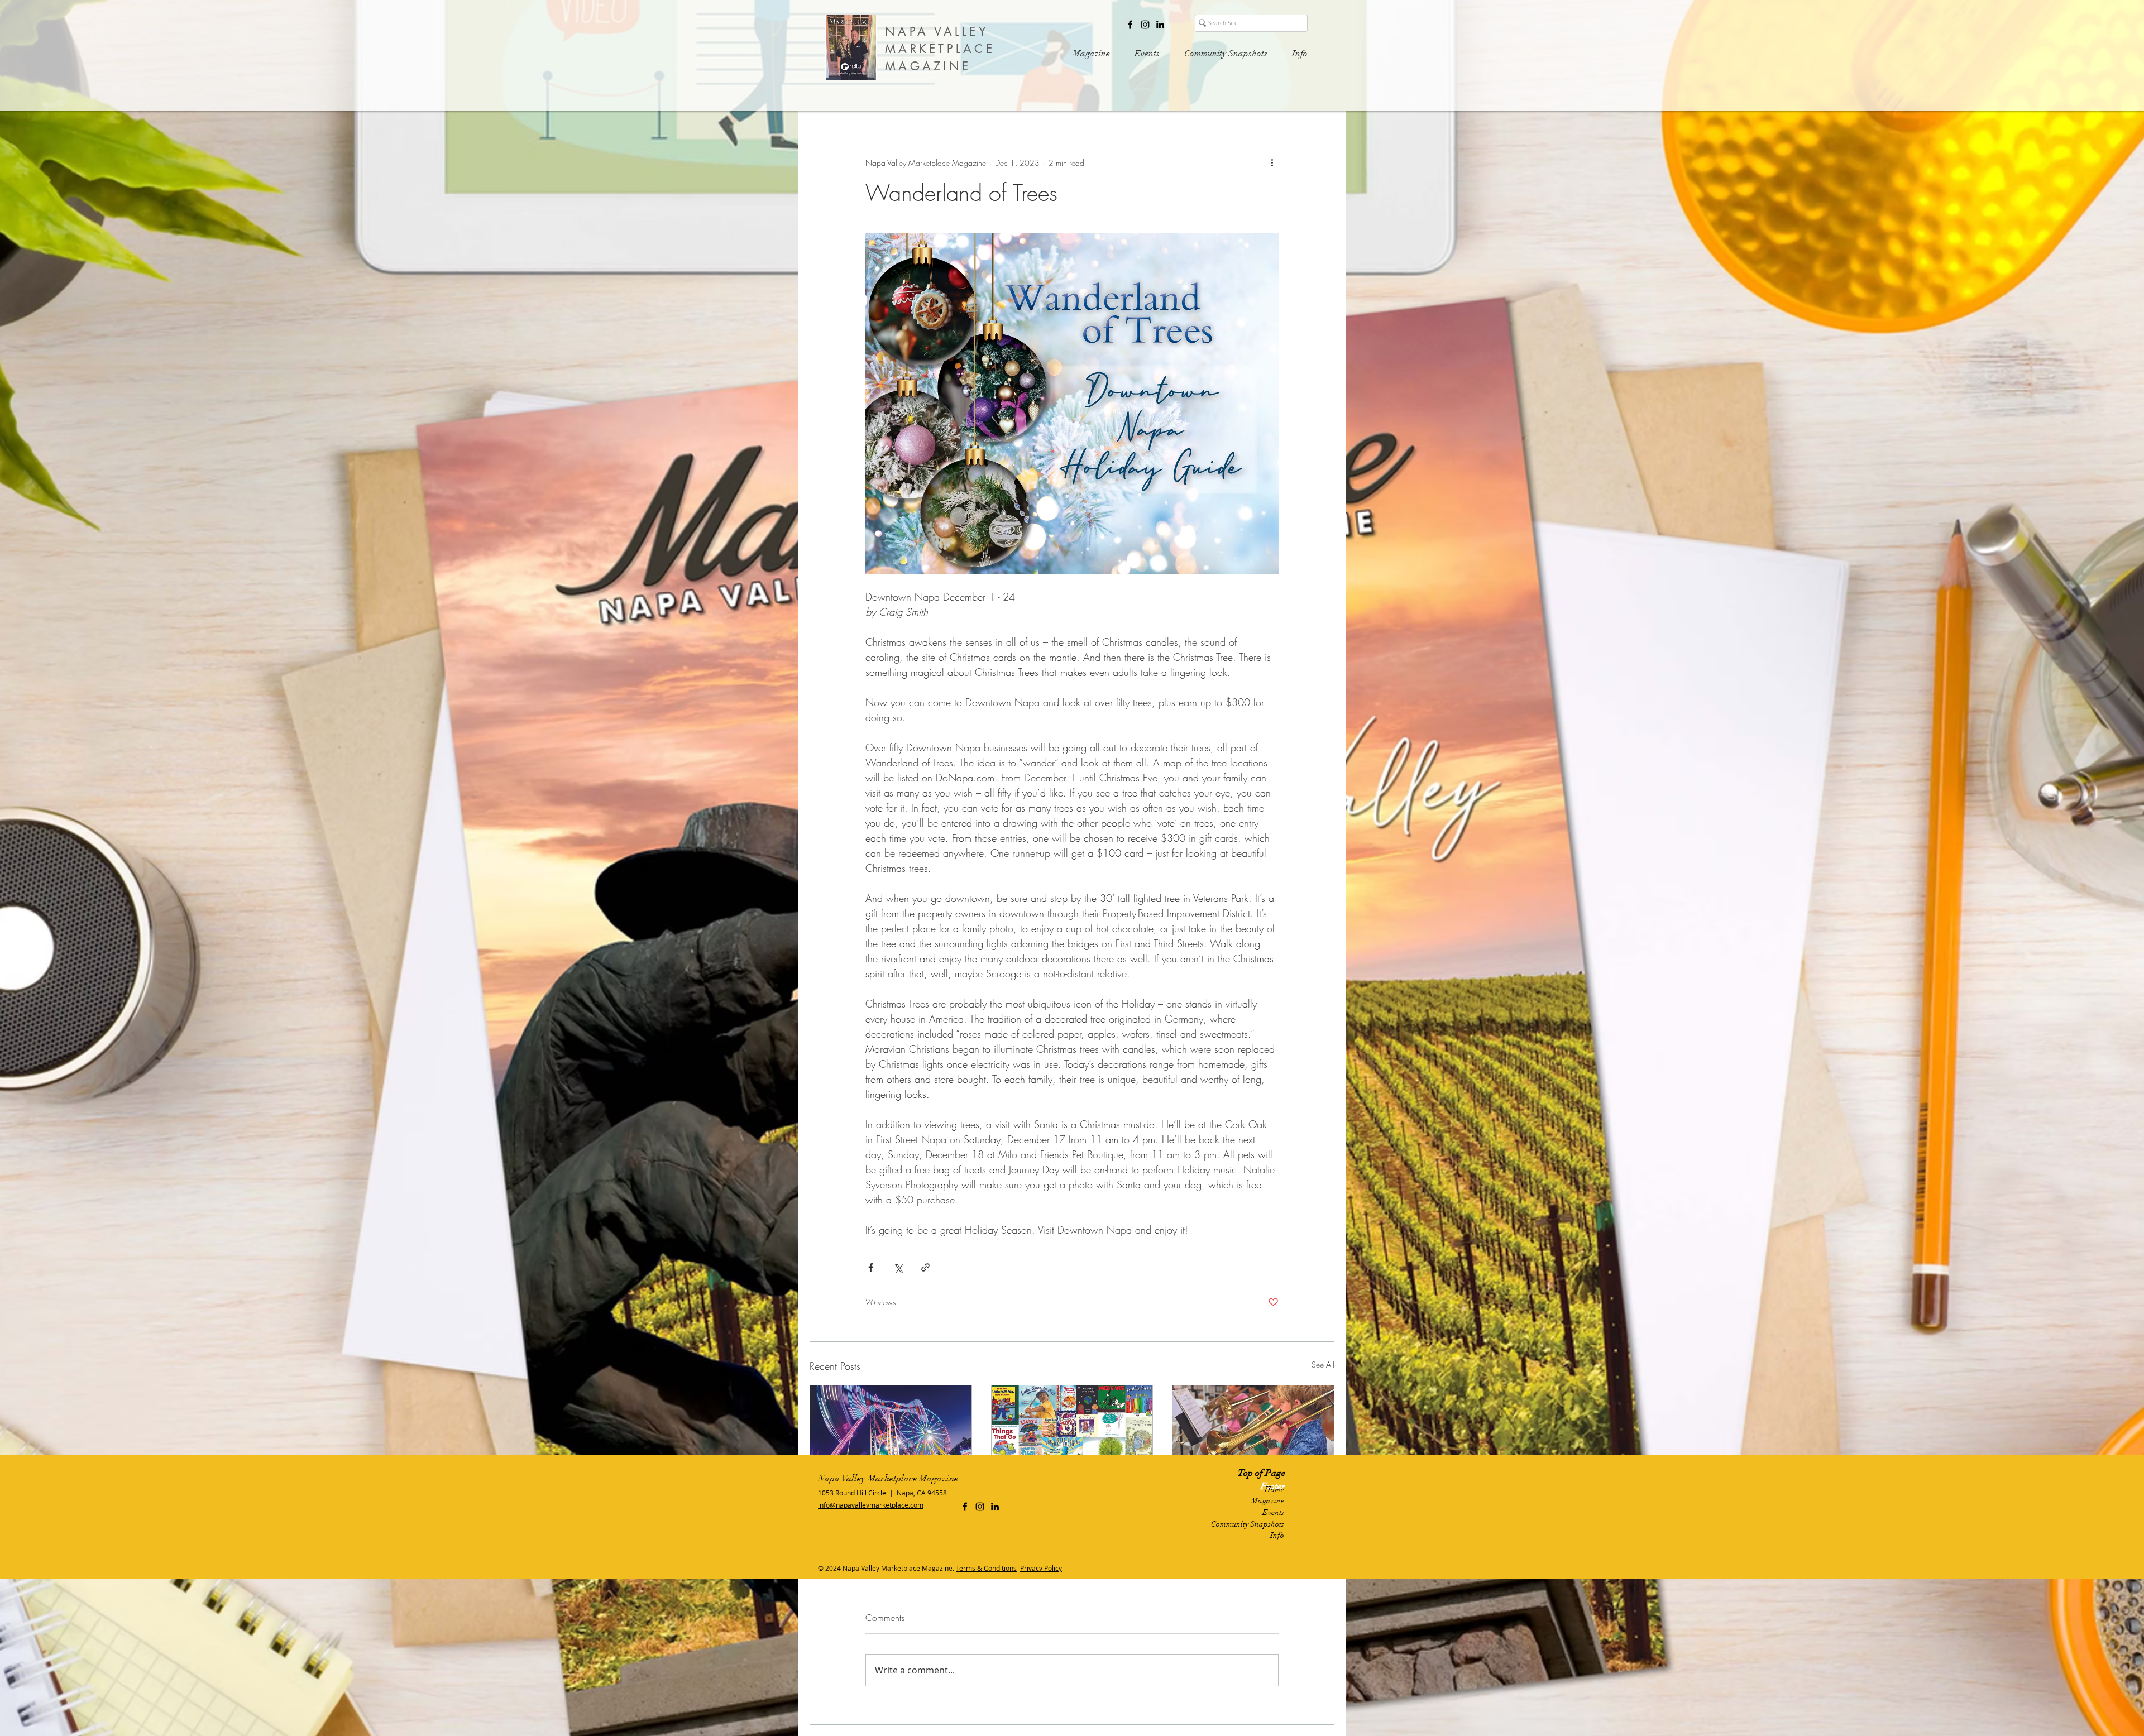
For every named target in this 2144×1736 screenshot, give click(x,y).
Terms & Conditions (986, 1568)
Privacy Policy (1041, 1568)
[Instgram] (1145, 25)
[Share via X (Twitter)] (898, 1267)
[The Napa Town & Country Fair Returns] (891, 1431)
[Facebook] (1130, 25)
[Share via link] (925, 1267)
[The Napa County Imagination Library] (1072, 1431)
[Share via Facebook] (871, 1267)
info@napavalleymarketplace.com (871, 1505)
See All (1323, 1365)
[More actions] (1272, 162)
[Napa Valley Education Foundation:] (1253, 1431)
